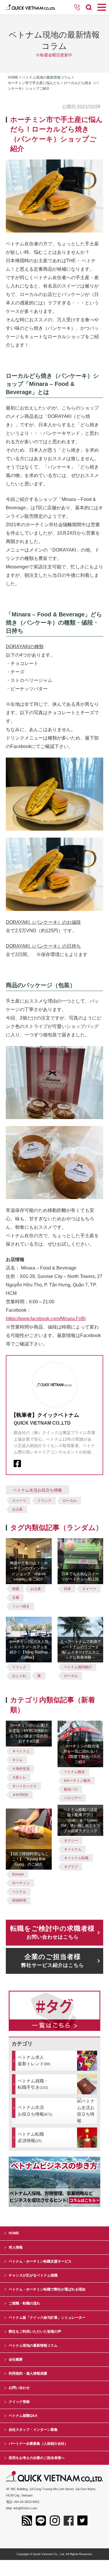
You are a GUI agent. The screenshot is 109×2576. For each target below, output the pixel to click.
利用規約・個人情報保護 (28, 2373)
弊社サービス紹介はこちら (53, 1961)
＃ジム (17, 1760)
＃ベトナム (21, 1751)
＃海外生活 (21, 1769)
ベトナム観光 (74, 1772)
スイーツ (19, 1501)
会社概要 (16, 2359)
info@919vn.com (25, 2508)
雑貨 (16, 1589)
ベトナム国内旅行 (78, 1667)
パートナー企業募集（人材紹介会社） (38, 2444)
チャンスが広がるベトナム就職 (33, 2275)
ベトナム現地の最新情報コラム (47, 77)
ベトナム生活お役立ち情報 (37, 1490)
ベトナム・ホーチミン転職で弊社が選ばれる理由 (47, 2289)
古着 (16, 1598)
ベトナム (19, 1892)
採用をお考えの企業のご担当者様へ (37, 2458)
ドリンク (44, 1501)
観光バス (71, 1789)
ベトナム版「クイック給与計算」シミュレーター (47, 2318)
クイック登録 (19, 2402)
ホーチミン (21, 1883)
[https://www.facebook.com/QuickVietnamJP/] (17, 1463)
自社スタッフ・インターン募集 (33, 2430)
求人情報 (16, 2247)
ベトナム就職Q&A (23, 2416)
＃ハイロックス (24, 1786)
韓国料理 (19, 1900)
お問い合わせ (19, 2388)
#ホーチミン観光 (77, 1781)
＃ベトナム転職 (76, 1858)
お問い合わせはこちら (52, 1932)
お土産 (17, 1509)
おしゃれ (19, 1676)
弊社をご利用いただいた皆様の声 (35, 2332)
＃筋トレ (19, 1777)
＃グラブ (71, 1867)
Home (13, 77)
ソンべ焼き (21, 1606)
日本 (67, 1589)
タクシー (71, 1841)
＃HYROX (20, 1795)
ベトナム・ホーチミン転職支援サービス (40, 2261)
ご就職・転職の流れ (24, 2303)
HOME (14, 2233)
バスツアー (73, 1798)
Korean (18, 1874)
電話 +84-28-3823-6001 (23, 2502)
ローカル (70, 1501)
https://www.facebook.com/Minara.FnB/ (46, 1319)
